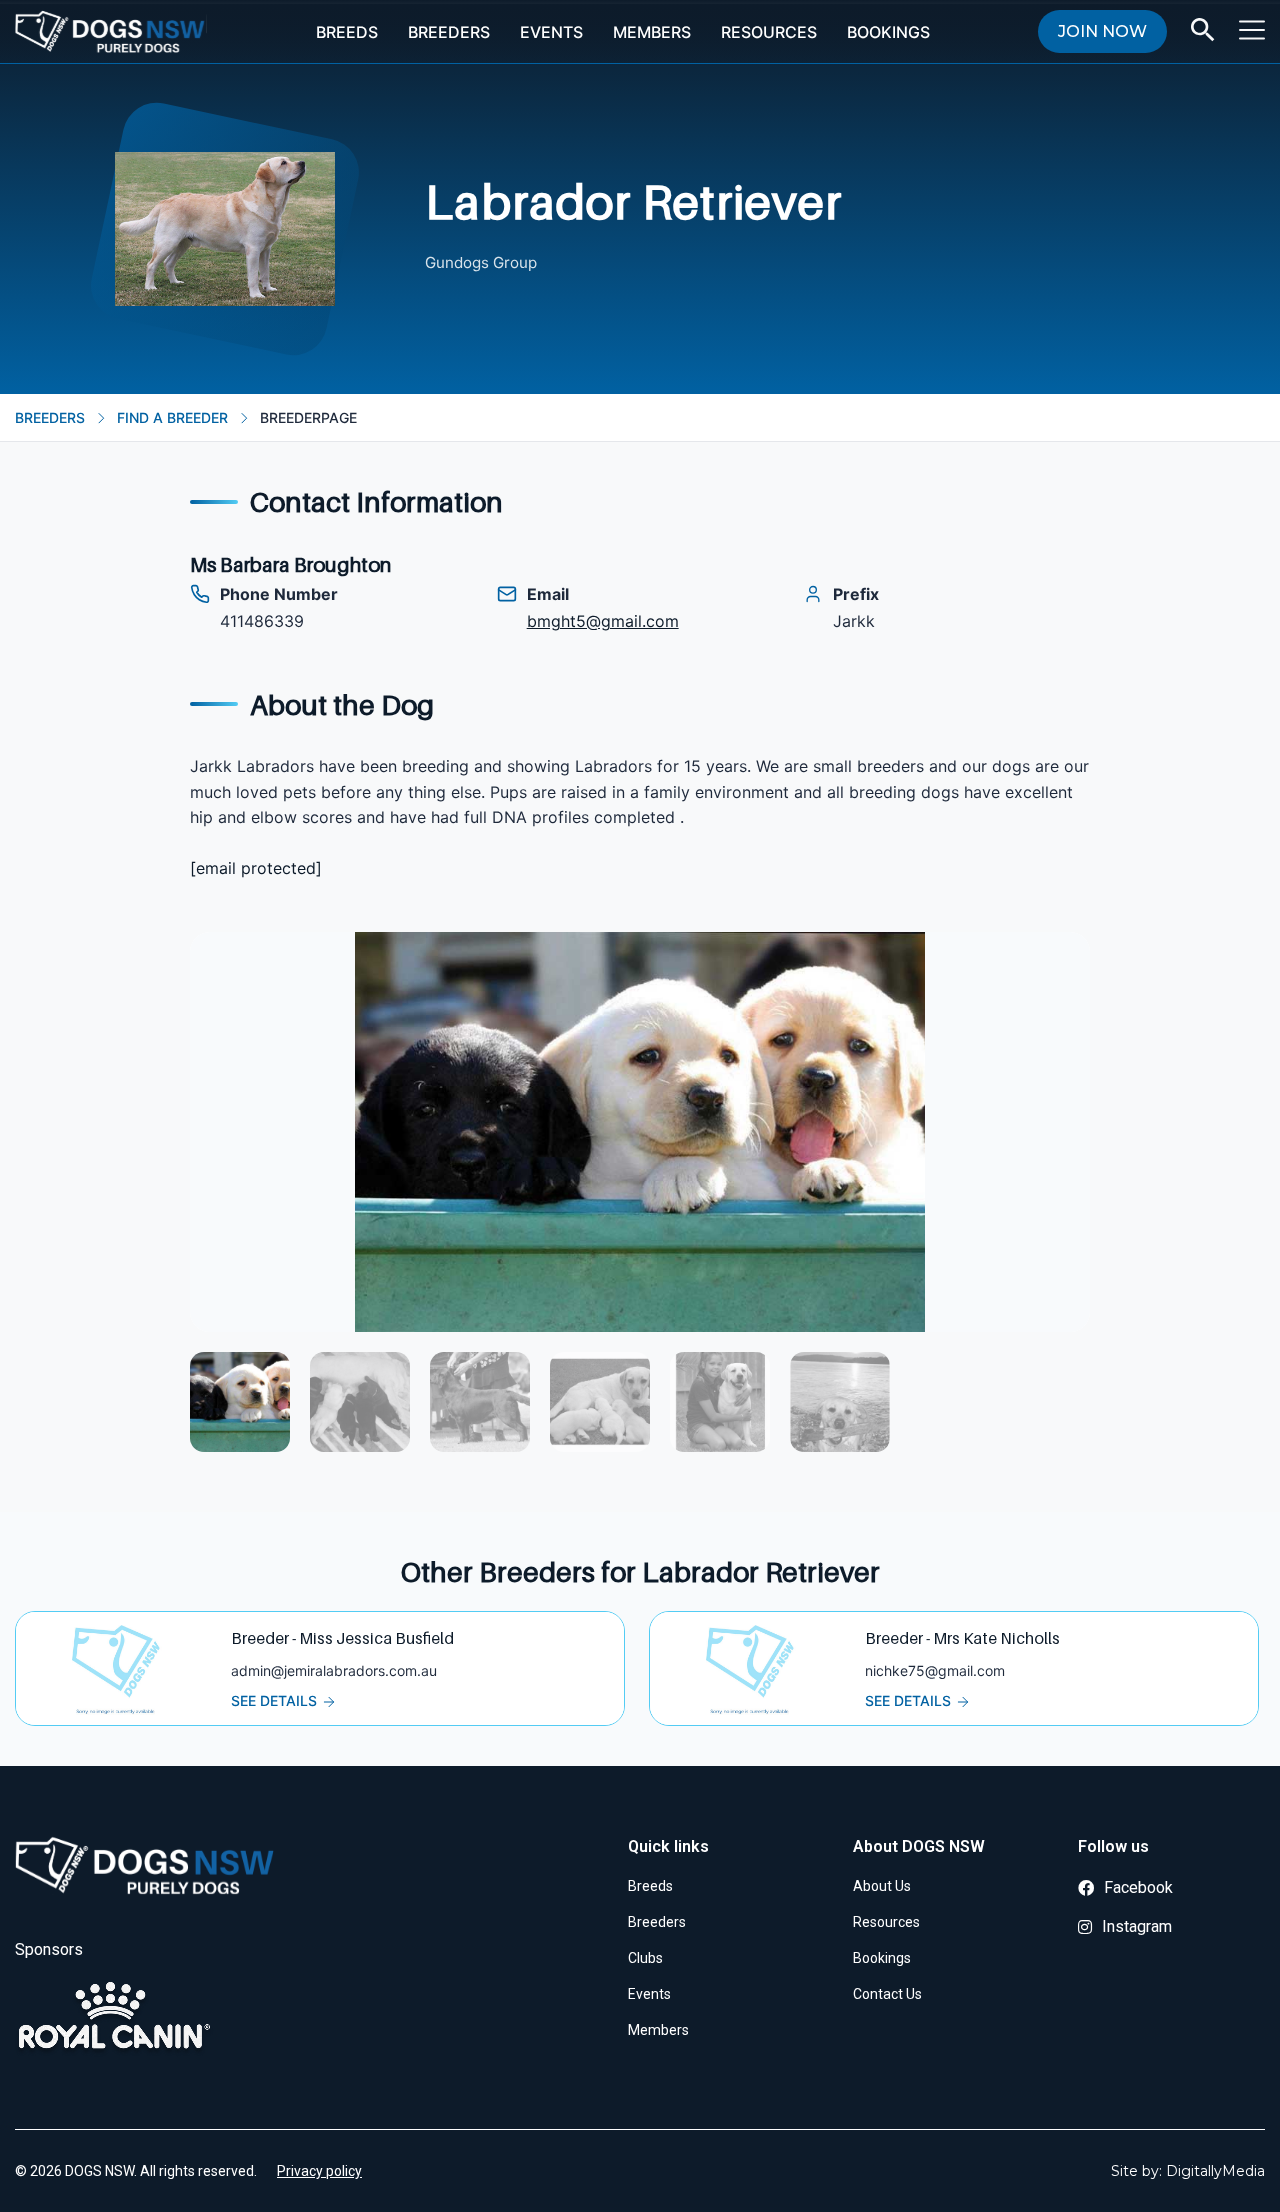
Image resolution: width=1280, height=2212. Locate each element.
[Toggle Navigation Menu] (1252, 30)
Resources (769, 32)
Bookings (888, 32)
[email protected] (256, 868)
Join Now (1102, 31)
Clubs (645, 1958)
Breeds (347, 32)
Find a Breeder (172, 417)
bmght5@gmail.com (603, 621)
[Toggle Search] (1203, 30)
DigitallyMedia (1215, 2171)
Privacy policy (319, 2171)
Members (652, 32)
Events (551, 32)
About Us (882, 1886)
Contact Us (887, 1994)
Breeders (449, 32)
